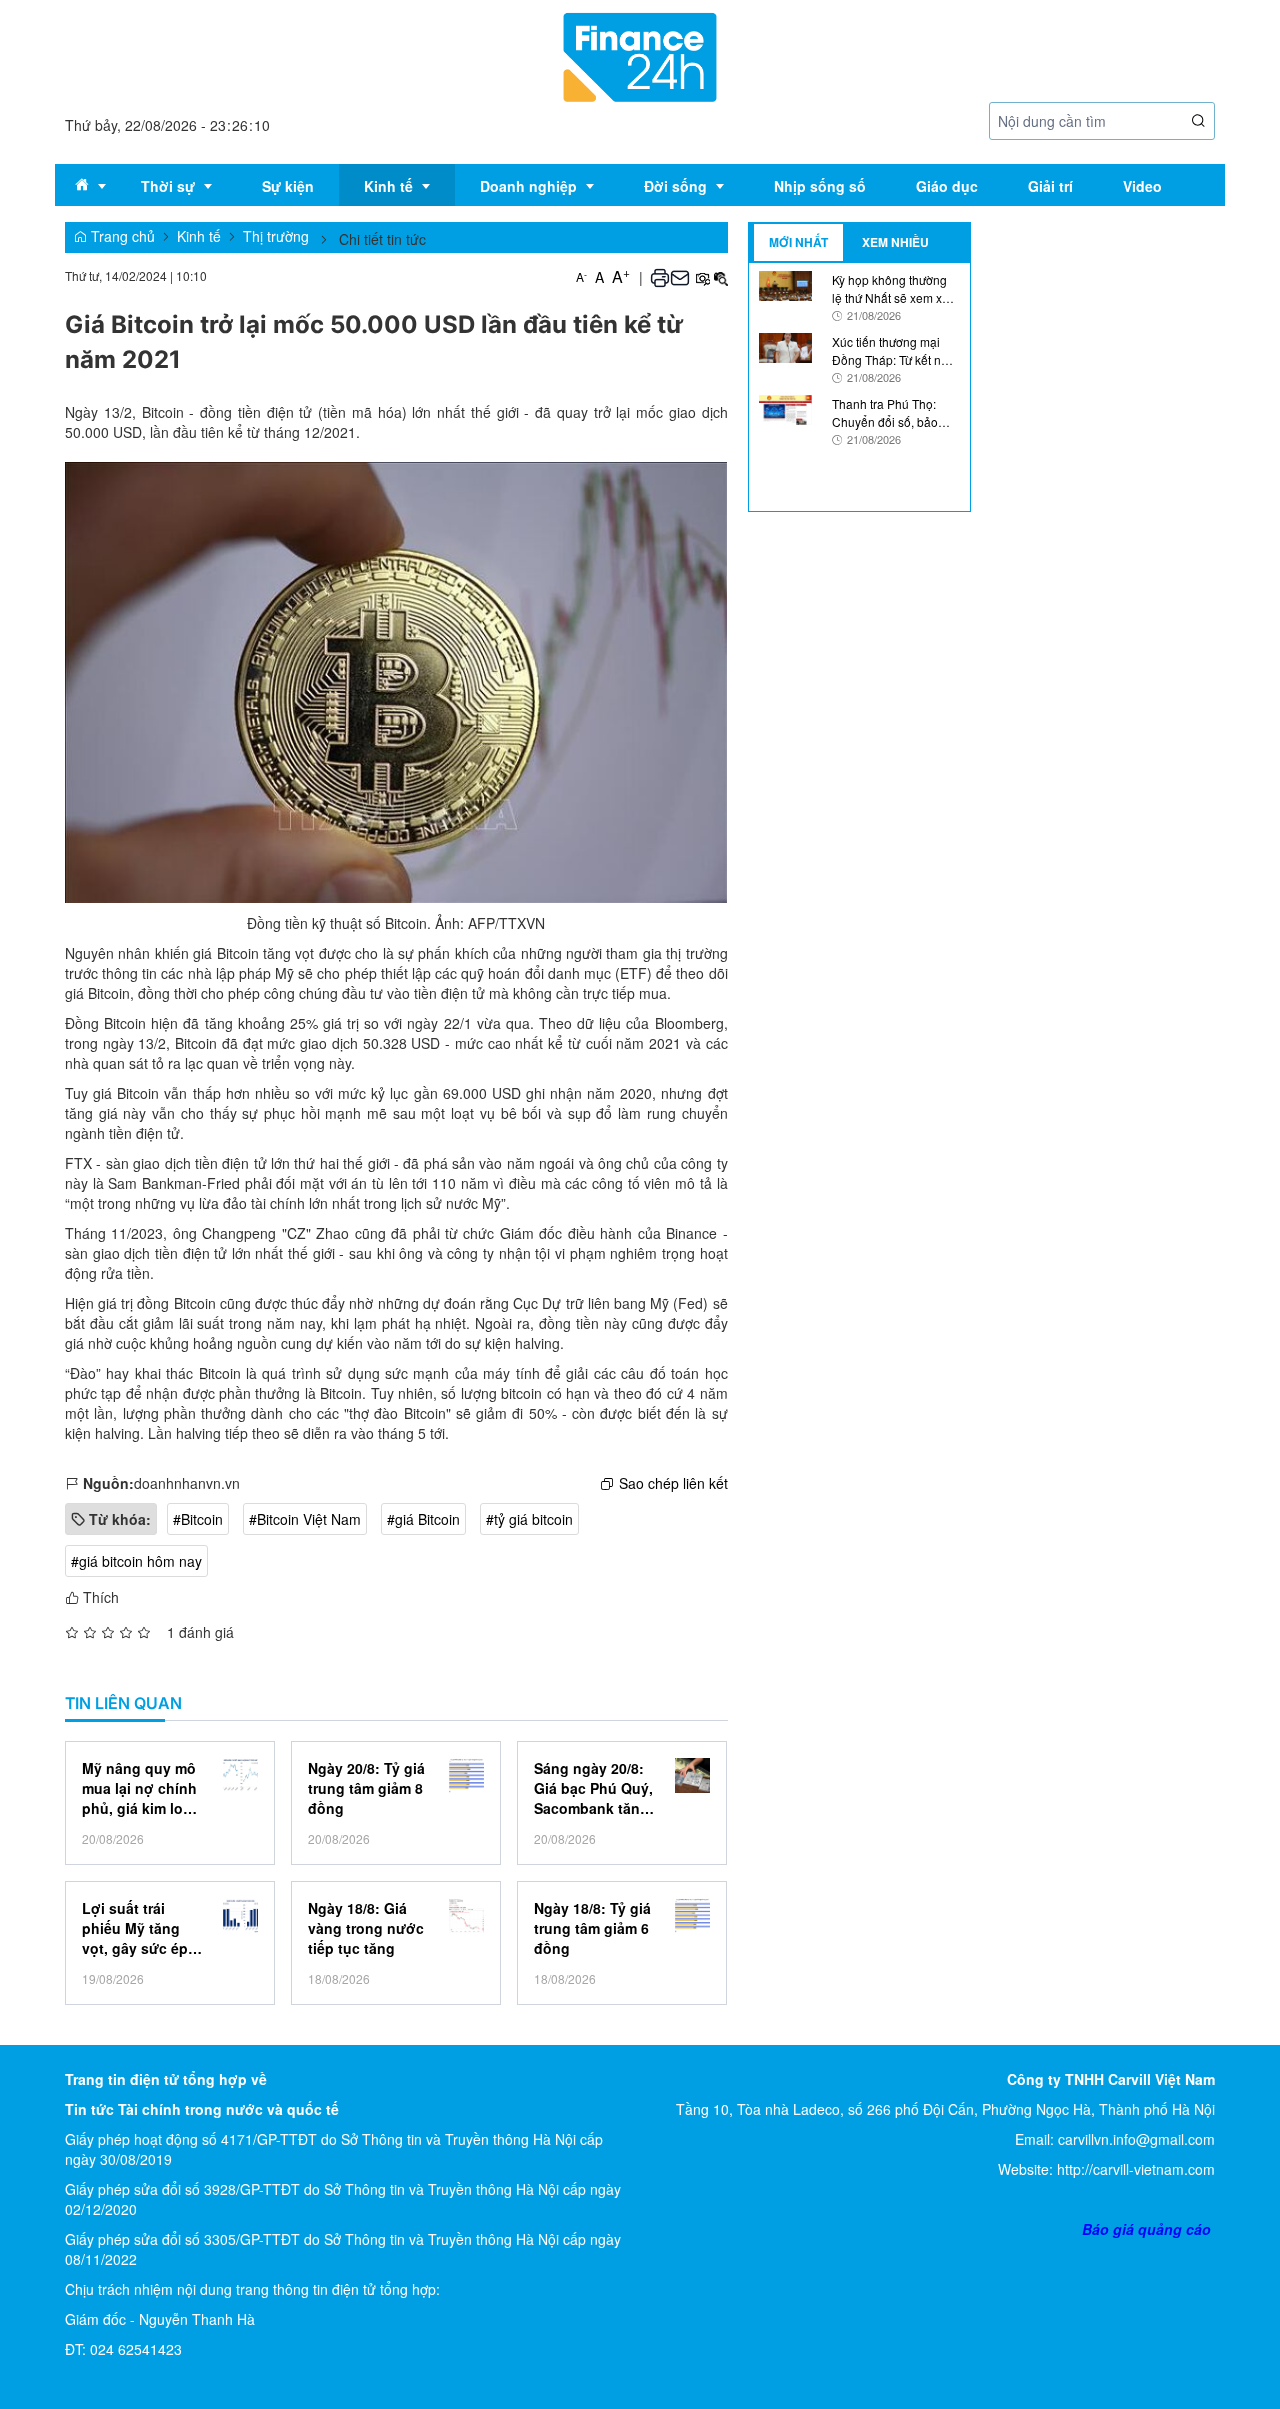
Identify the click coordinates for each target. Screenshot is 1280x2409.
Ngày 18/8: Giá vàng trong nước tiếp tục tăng (366, 1928)
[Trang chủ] (639, 55)
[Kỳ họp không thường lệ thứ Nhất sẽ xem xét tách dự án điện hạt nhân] (786, 284)
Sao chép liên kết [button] (673, 1483)
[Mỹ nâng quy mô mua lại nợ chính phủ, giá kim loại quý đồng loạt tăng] (240, 1775)
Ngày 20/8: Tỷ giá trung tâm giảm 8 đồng (366, 1788)
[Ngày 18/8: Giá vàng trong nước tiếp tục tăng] (466, 1915)
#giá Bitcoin (423, 1519)
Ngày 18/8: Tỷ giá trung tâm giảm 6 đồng (592, 1928)
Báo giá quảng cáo (1146, 2229)
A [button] (581, 276)
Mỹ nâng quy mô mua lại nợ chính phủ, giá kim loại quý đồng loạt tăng (139, 1788)
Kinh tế (199, 236)
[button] (1199, 121)
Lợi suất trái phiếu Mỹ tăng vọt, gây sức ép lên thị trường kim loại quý (135, 1928)
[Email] (680, 277)
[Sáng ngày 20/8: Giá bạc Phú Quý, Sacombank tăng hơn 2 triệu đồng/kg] (692, 1775)
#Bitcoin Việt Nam (305, 1519)
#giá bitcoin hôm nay (136, 1561)
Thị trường (276, 236)
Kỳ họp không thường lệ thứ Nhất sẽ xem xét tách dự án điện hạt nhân (892, 288)
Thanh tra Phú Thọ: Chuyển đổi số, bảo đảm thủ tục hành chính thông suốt (895, 412)
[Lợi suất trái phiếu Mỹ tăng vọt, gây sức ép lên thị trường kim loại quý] (240, 1915)
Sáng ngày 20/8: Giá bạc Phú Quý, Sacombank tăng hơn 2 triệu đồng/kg (593, 1788)
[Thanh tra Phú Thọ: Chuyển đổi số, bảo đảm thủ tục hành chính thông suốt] (786, 408)
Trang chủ (121, 236)
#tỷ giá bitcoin (529, 1519)
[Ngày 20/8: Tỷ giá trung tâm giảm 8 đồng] (466, 1775)
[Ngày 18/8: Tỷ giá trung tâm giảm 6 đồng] (692, 1915)
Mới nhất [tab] (798, 242)
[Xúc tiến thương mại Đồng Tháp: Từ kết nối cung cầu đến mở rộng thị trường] (786, 346)
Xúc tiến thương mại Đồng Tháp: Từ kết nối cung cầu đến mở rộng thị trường (893, 350)
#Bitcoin (198, 1519)
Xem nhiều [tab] (895, 242)
